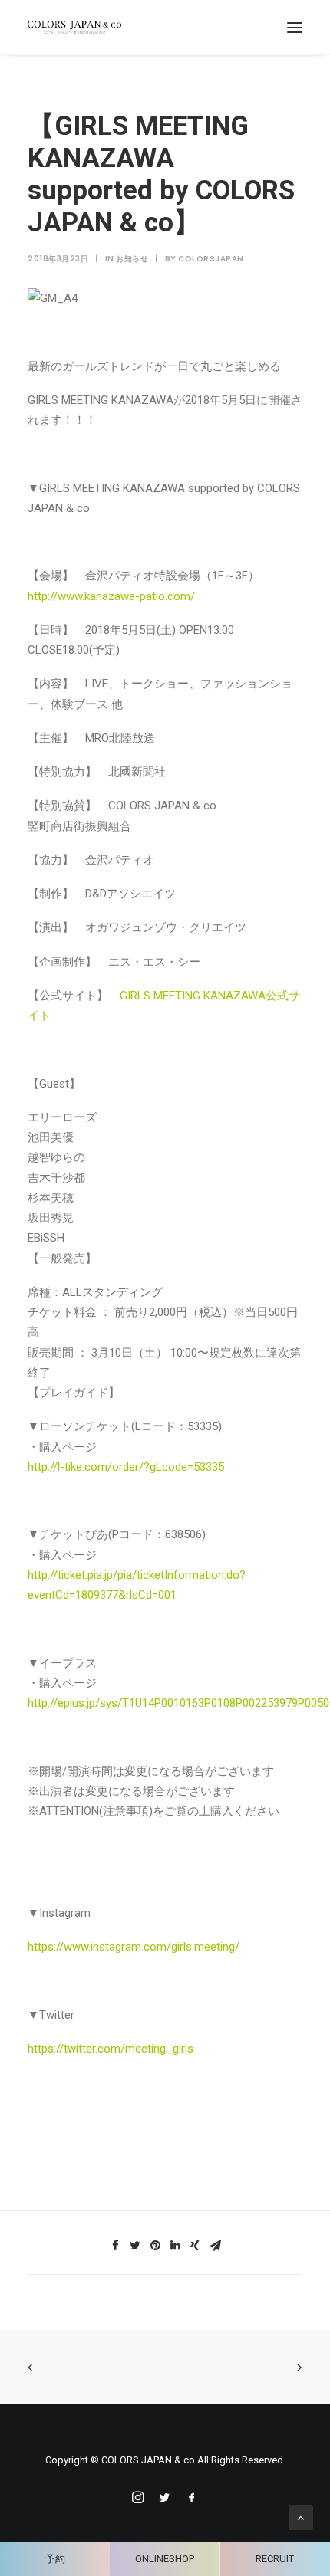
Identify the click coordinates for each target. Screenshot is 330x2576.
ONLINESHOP (165, 2559)
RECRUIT (275, 2559)
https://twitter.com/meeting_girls (111, 2049)
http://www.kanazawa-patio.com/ (111, 596)
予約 (55, 2559)
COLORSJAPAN (211, 259)
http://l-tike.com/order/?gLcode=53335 (126, 1467)
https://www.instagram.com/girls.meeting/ (134, 1947)
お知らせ (132, 259)
